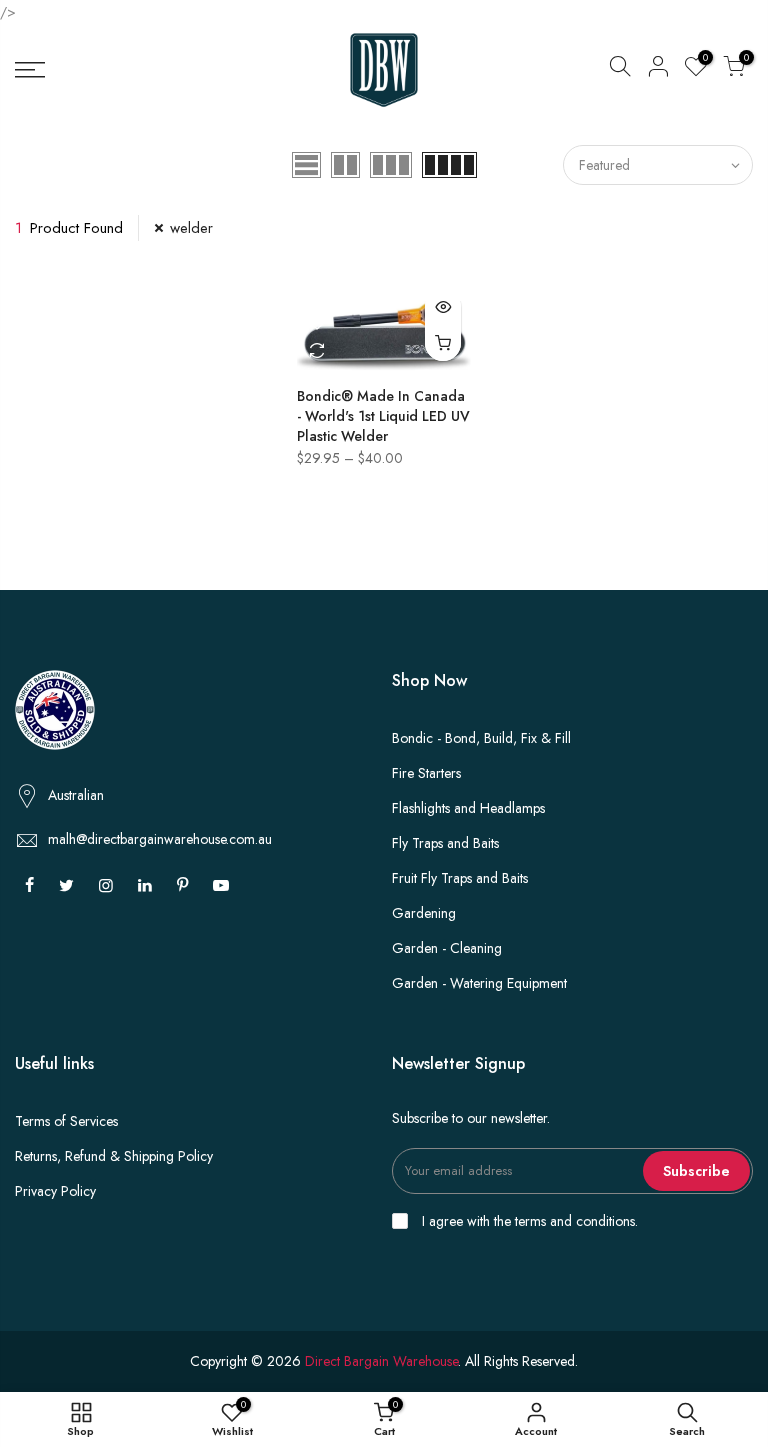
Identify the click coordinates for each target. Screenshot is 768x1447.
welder (191, 228)
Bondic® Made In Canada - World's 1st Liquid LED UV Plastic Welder (383, 416)
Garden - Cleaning (447, 948)
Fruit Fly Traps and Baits (460, 878)
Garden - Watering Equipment (479, 983)
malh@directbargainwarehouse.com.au (160, 839)
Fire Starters (426, 773)
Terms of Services (66, 1121)
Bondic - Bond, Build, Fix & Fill (481, 738)
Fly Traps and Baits (445, 843)
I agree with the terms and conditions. (528, 1221)
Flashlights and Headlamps (468, 808)
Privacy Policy (55, 1191)
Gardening (424, 913)
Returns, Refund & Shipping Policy (114, 1156)
